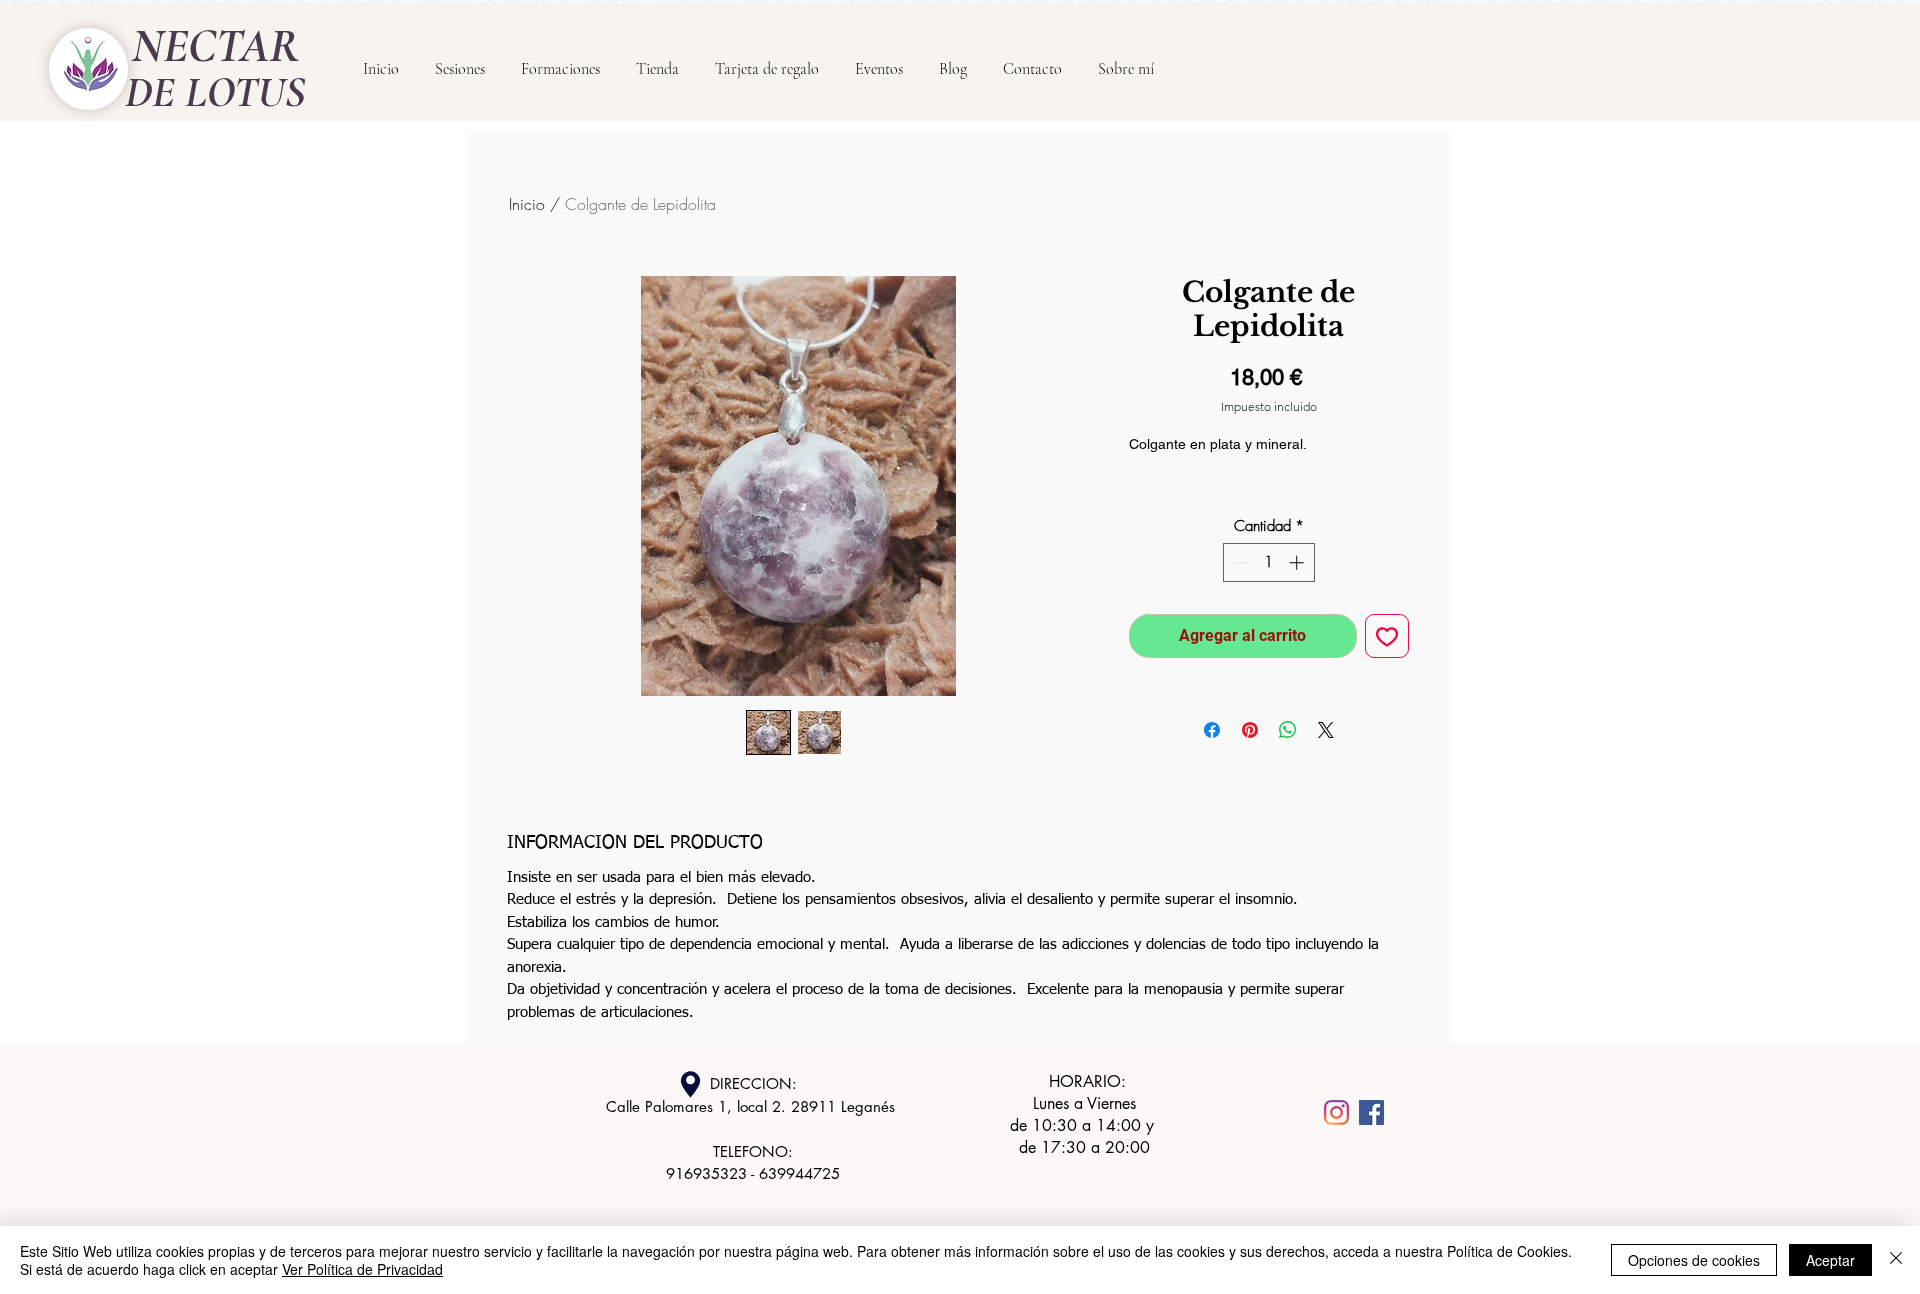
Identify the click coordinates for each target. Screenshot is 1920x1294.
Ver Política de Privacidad (362, 1269)
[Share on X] (1326, 730)
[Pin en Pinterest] (1250, 730)
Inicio (527, 204)
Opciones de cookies (1694, 1260)
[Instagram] (1336, 1112)
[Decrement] (1239, 562)
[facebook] (1371, 1112)
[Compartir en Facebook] (1212, 730)
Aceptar (1830, 1260)
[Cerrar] (1896, 1260)
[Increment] (1298, 562)
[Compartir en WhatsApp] (1288, 730)
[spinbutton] (1268, 562)
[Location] (690, 1084)
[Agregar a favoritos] (1387, 636)
